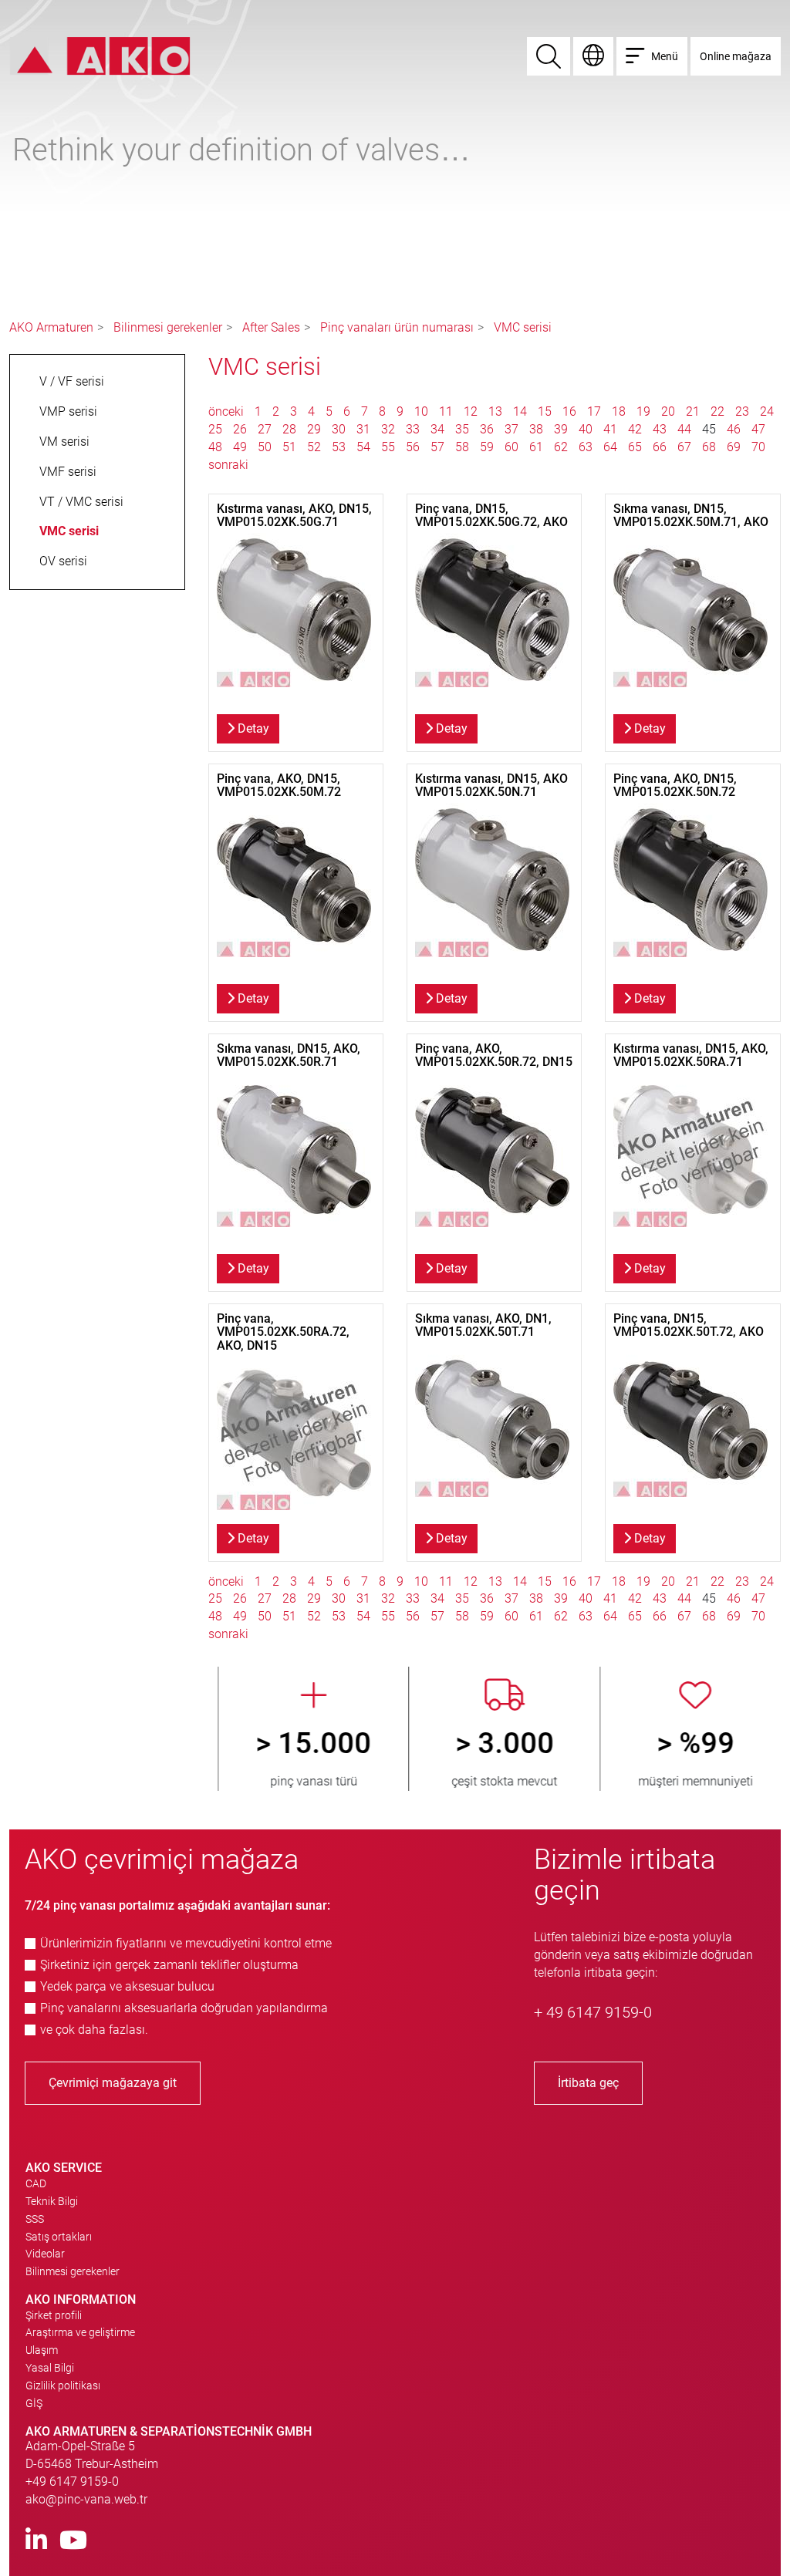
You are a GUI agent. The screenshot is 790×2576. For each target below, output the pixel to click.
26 (240, 429)
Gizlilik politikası (63, 2385)
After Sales (271, 327)
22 (717, 411)
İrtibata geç (588, 2083)
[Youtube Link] (73, 2541)
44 (684, 429)
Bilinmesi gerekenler (168, 327)
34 (437, 429)
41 (610, 429)
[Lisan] (593, 56)
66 (660, 447)
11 (446, 411)
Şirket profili (54, 2315)
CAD (36, 2183)
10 (421, 411)
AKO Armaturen (51, 327)
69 (734, 447)
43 (660, 429)
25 (215, 429)
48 (215, 447)
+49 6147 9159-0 (72, 2482)
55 (388, 447)
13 (495, 411)
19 (643, 411)
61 (536, 447)
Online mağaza (736, 56)
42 (635, 429)
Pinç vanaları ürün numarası (397, 327)
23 (742, 411)
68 (709, 447)
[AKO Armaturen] (100, 55)
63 (586, 447)
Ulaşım (42, 2350)
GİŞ (34, 2403)
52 (314, 447)
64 (610, 447)
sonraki (228, 465)
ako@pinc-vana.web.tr (86, 2499)
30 (339, 429)
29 (314, 429)
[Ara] (549, 56)
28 (289, 429)
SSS (35, 2219)
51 (289, 447)
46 (734, 429)
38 (536, 429)
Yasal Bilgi (50, 2368)
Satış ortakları (59, 2237)
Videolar (45, 2254)
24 (767, 411)
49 (240, 447)
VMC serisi (523, 327)
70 (758, 447)
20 (668, 411)
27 (265, 429)
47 (758, 429)
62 (561, 447)
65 (635, 447)
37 (511, 429)
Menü (665, 56)
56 (413, 447)
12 (471, 411)
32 (388, 429)
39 (561, 429)
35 (462, 429)
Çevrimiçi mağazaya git (113, 2083)
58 (462, 447)
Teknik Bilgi (52, 2201)
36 (487, 429)
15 (545, 411)
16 (569, 411)
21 (693, 411)
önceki (228, 411)
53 (339, 447)
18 (619, 411)
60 (511, 447)
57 (437, 447)
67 (684, 447)
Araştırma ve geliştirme (80, 2332)
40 (586, 429)
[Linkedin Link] (36, 2541)
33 (413, 429)
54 (363, 447)
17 (594, 411)
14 (520, 411)
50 (265, 447)
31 (363, 429)
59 (487, 447)
